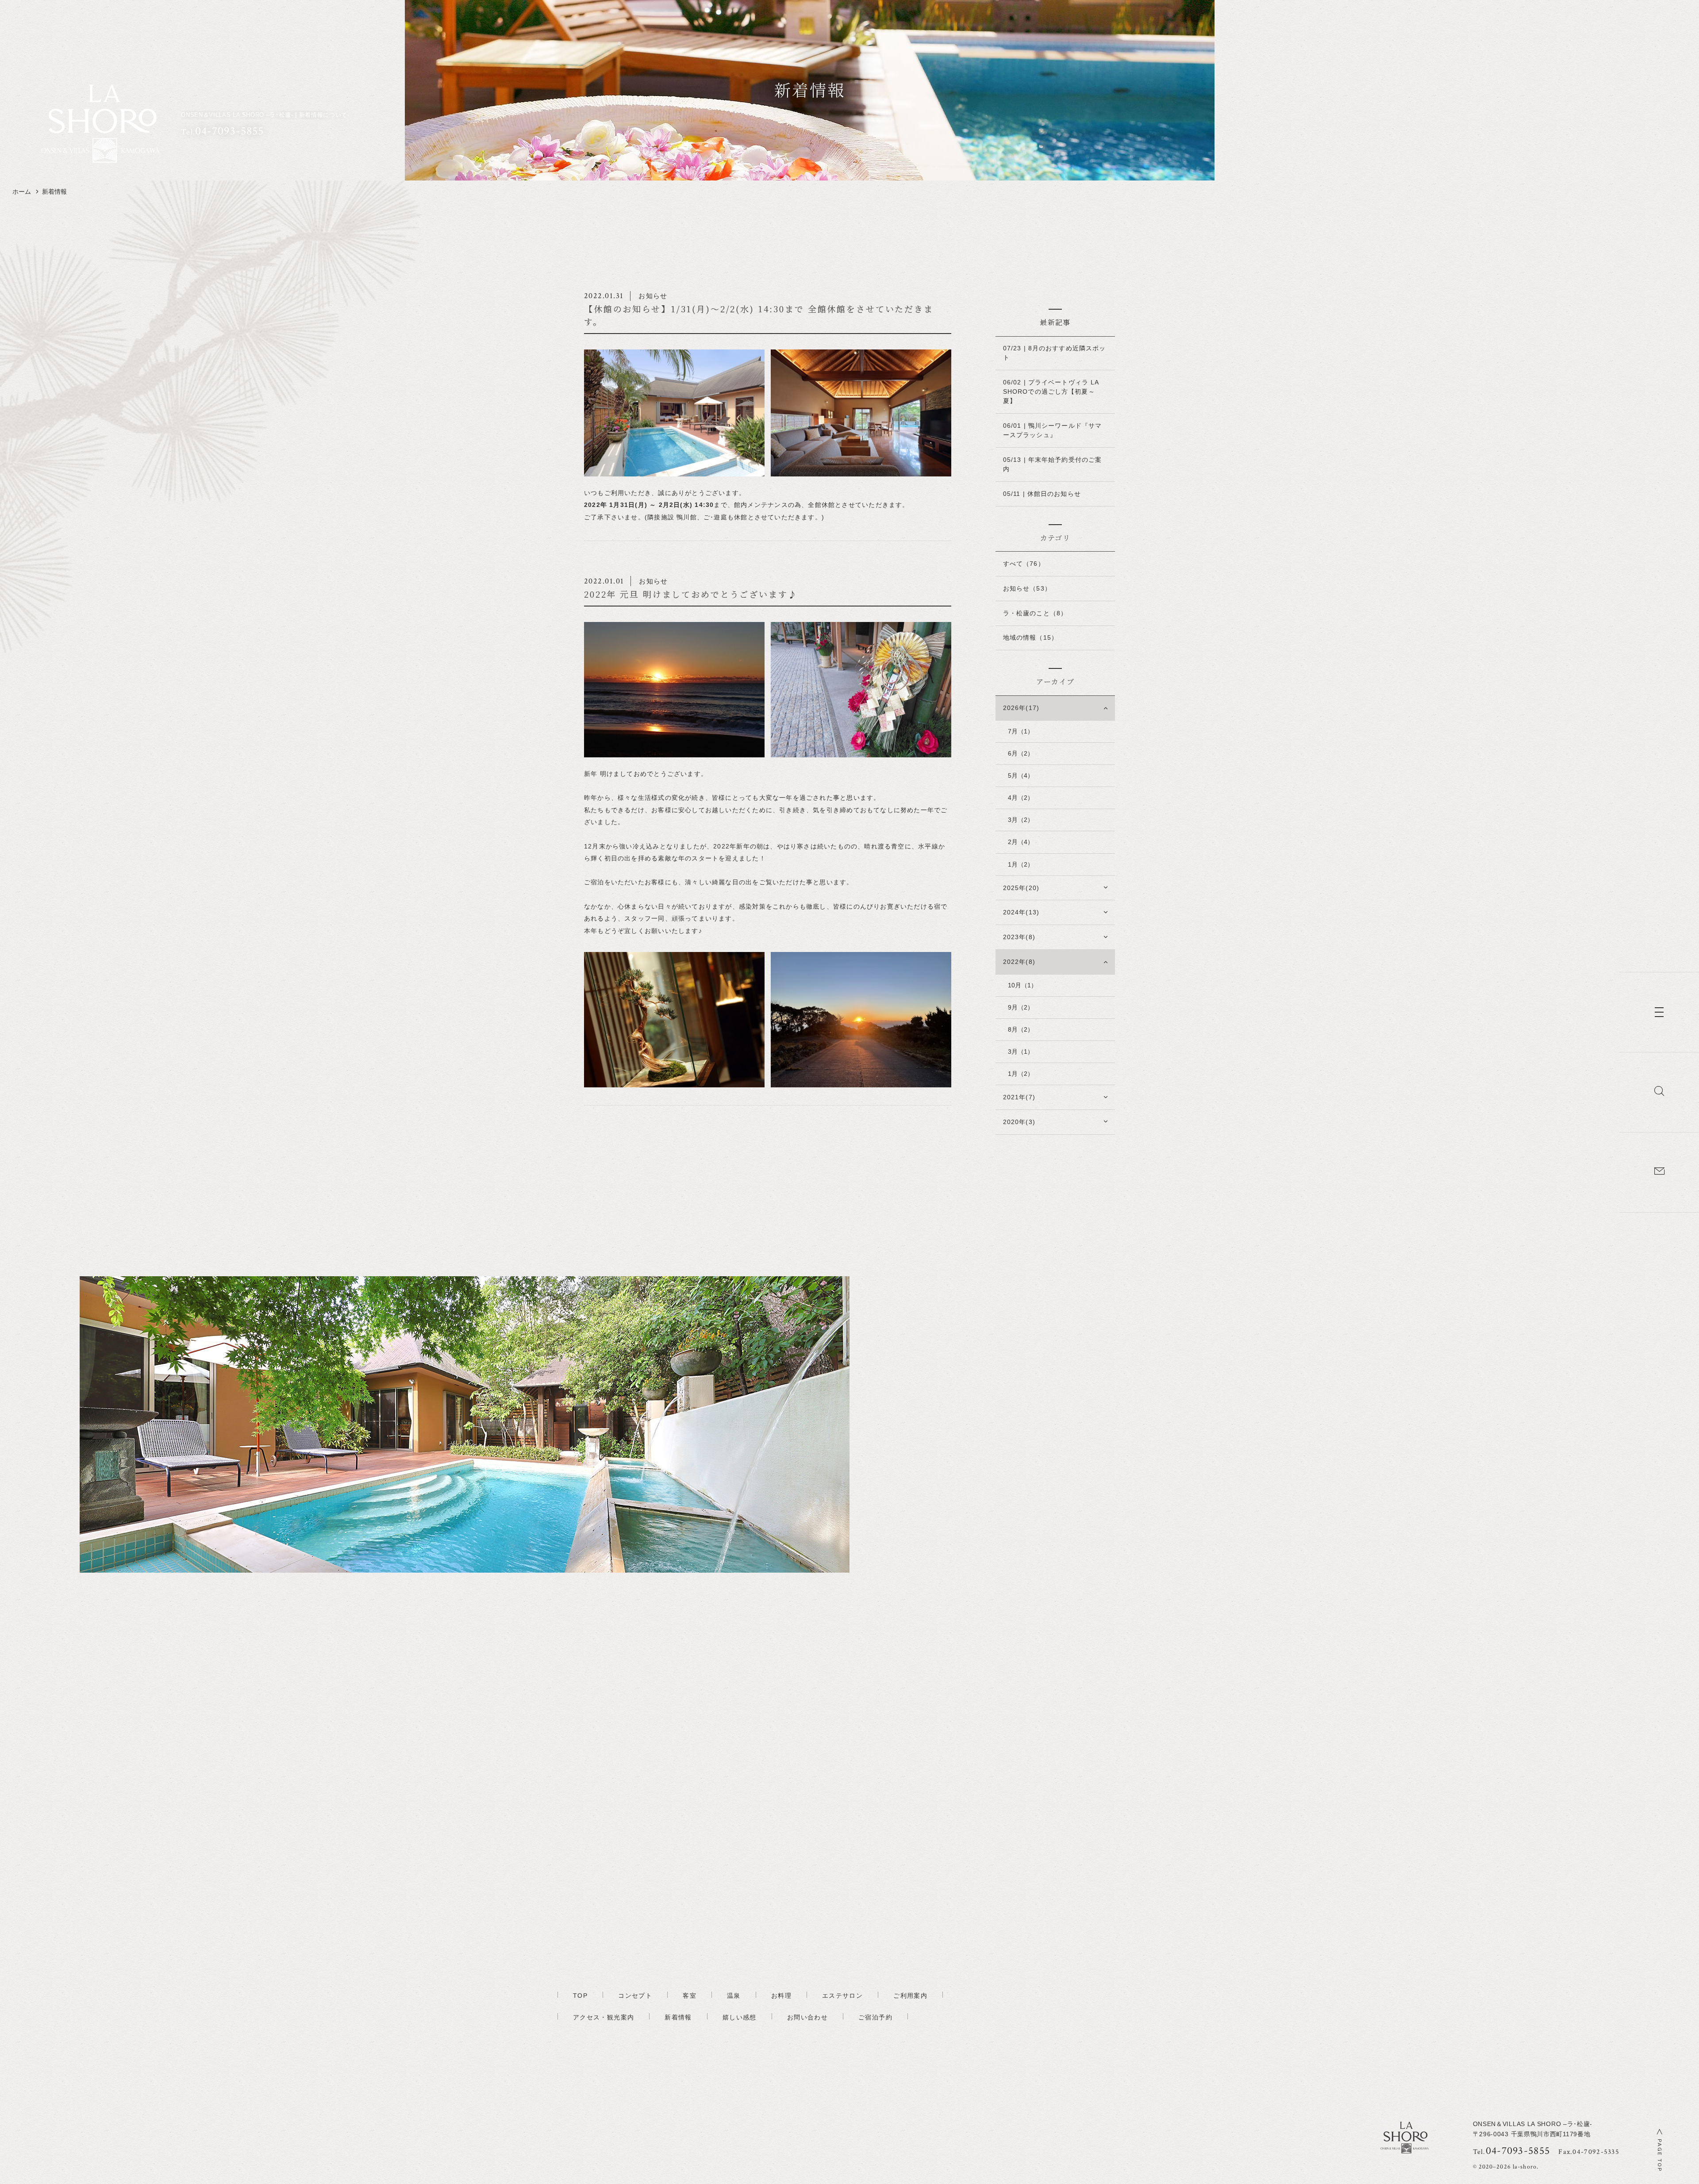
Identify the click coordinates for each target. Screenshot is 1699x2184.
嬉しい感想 (740, 2017)
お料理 (781, 1996)
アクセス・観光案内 (603, 2017)
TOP (580, 1996)
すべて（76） (1024, 564)
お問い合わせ (807, 2017)
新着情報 (678, 2017)
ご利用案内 (910, 1996)
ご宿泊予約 (875, 2017)
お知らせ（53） (1027, 588)
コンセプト (635, 1996)
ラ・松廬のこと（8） (1035, 613)
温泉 (734, 1996)
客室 (690, 1996)
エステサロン (842, 1996)
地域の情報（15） (1030, 637)
